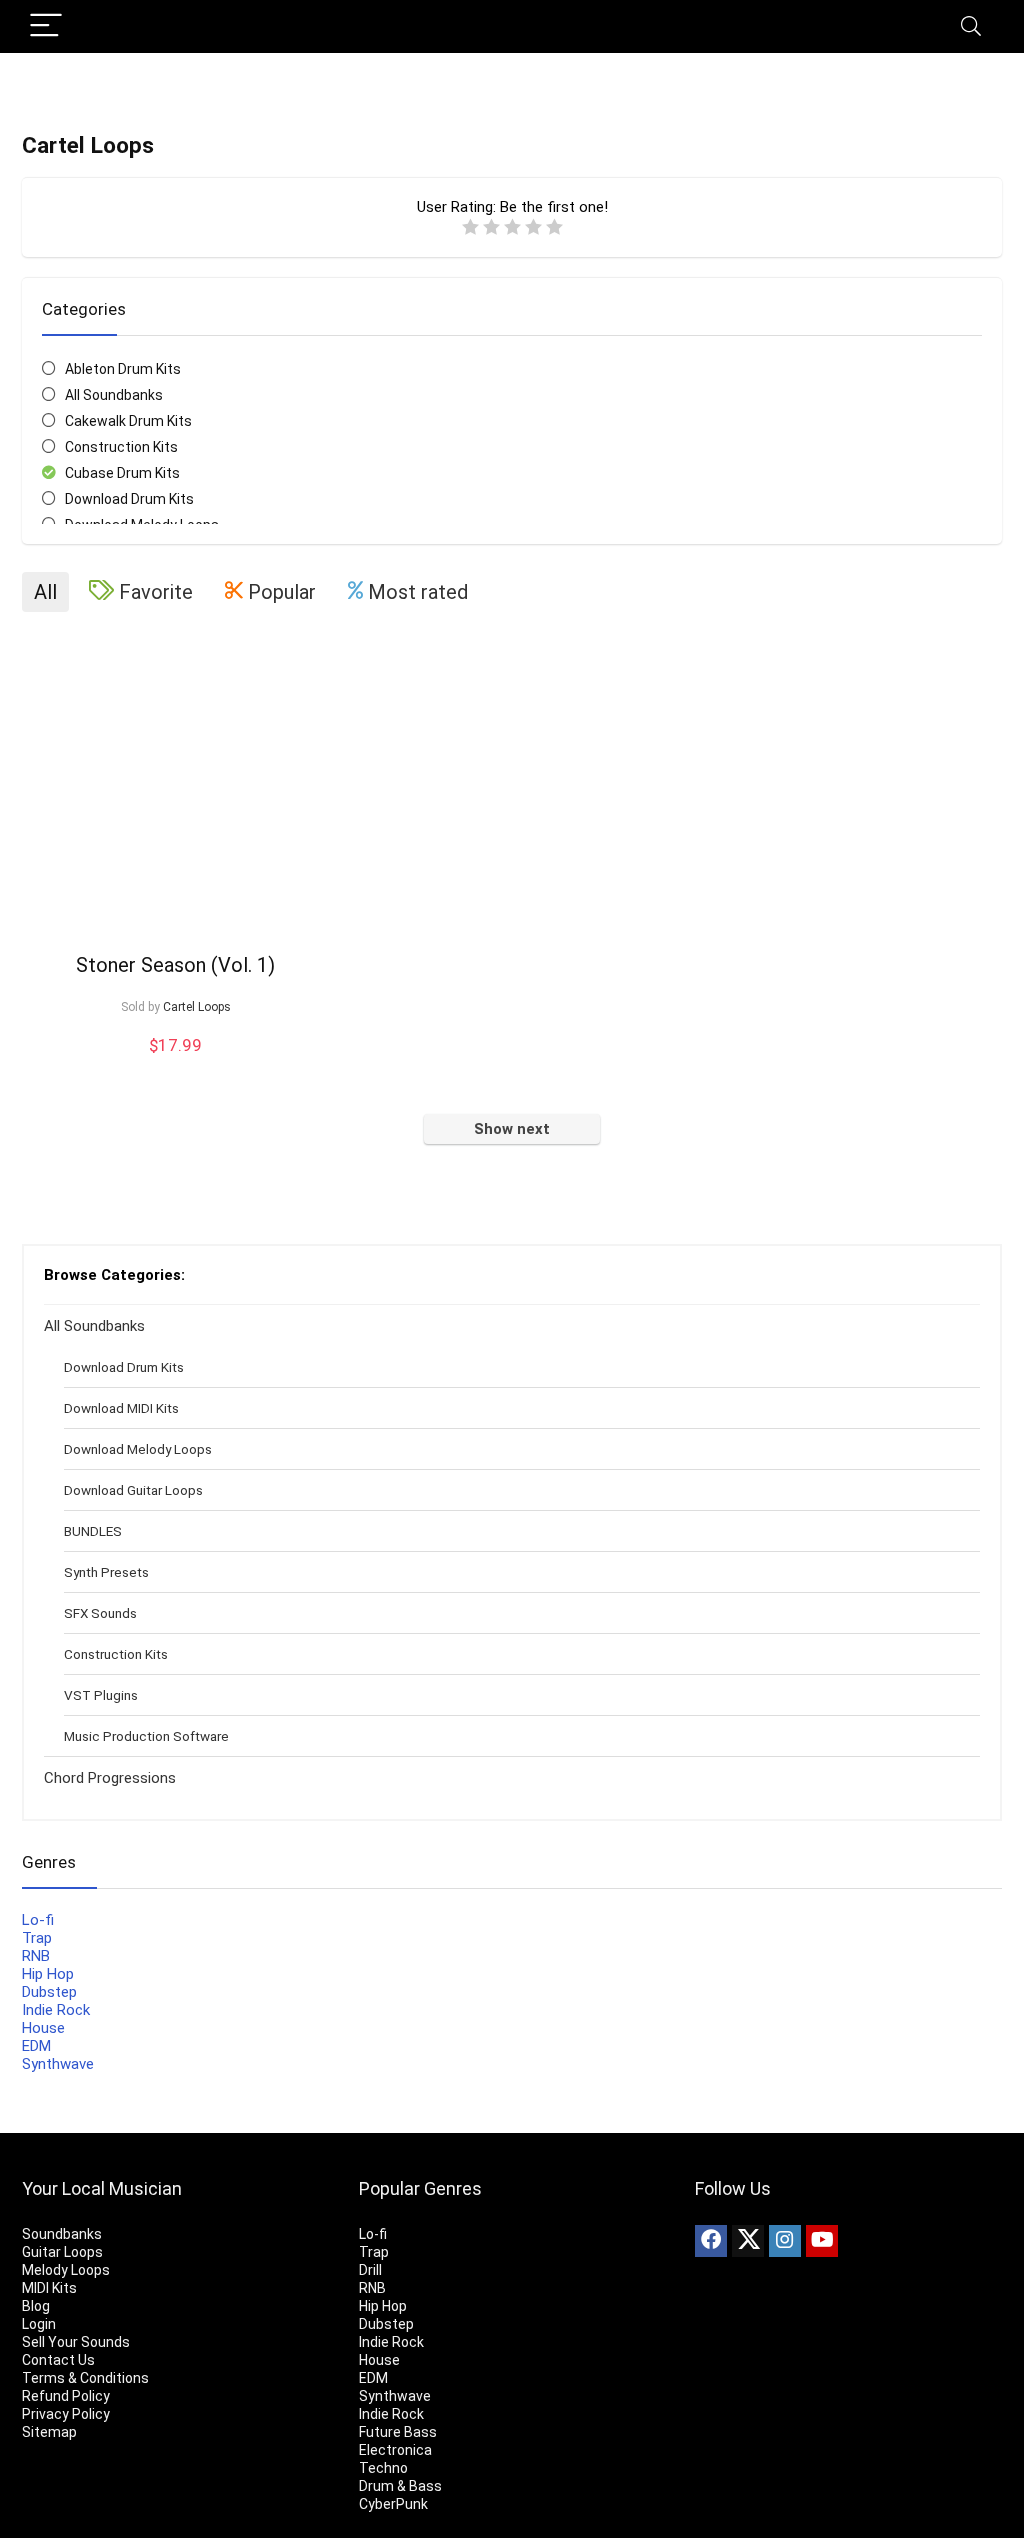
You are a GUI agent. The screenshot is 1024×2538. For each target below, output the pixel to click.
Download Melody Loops (138, 1449)
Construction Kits (121, 447)
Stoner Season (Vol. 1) (175, 965)
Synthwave (58, 2064)
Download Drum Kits (129, 499)
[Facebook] (711, 2241)
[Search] (971, 26)
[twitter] (748, 2241)
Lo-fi (38, 1920)
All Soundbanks (114, 395)
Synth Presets (106, 1572)
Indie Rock (56, 2010)
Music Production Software (146, 1736)
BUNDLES (93, 1531)
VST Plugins (101, 1695)
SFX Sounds (100, 1613)
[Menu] (46, 26)
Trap (37, 1938)
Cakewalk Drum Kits (128, 421)
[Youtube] (822, 2241)
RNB (36, 1956)
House (43, 2028)
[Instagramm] (785, 2241)
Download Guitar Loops (133, 1490)
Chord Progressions (110, 1778)
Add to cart (176, 1064)
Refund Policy (66, 2396)
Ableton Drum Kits (123, 369)
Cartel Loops (197, 1007)
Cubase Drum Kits (122, 473)
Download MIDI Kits (121, 1408)
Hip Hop (48, 1974)
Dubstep (49, 1992)
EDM (36, 2046)
